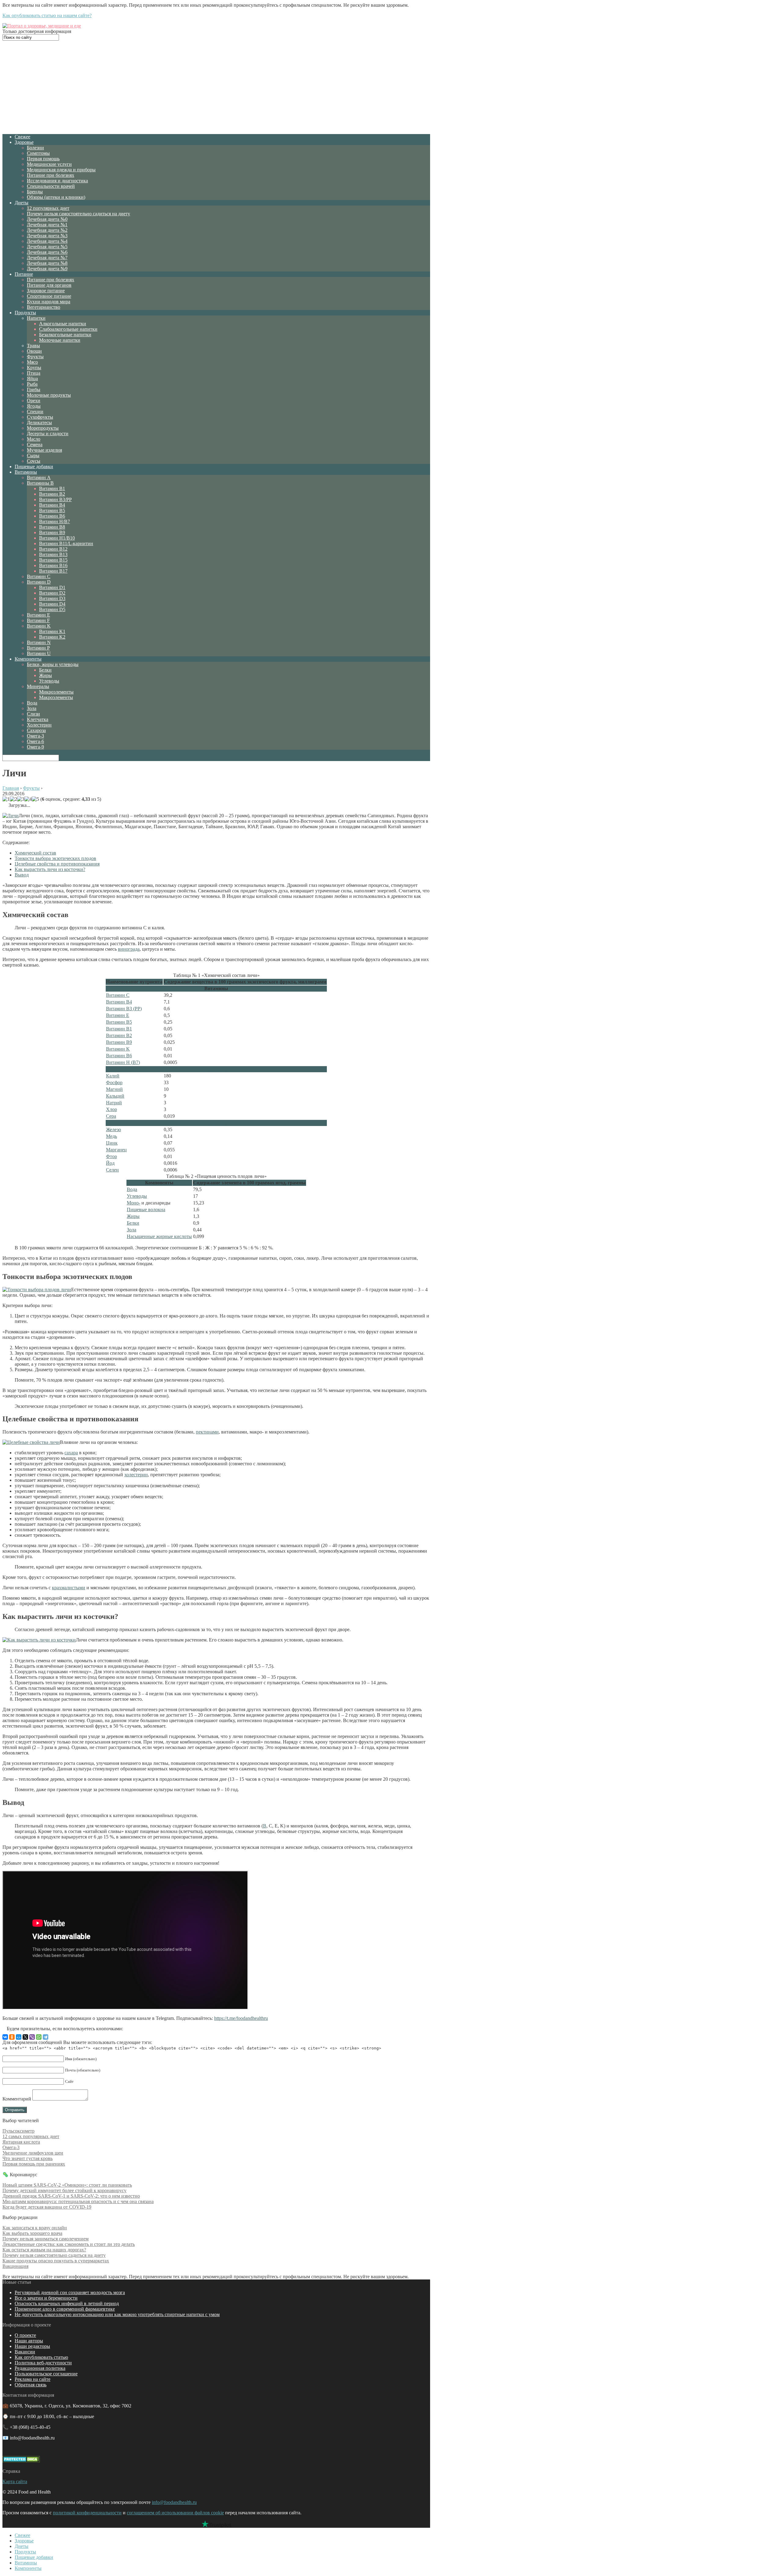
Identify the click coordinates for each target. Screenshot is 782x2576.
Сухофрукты (40, 417)
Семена (35, 445)
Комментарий (17, 2099)
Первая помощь (43, 159)
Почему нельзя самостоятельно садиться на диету (79, 214)
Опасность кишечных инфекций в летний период (67, 2303)
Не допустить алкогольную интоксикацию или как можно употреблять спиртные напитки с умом (117, 2314)
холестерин (136, 1475)
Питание (24, 274)
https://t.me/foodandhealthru (241, 2018)
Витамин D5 (52, 609)
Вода (32, 703)
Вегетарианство (44, 307)
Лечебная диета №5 (47, 247)
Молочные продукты (49, 395)
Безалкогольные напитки (65, 335)
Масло (34, 439)
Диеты (22, 203)
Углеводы (49, 681)
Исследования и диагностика (57, 181)
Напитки (36, 318)
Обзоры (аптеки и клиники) (56, 197)
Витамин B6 (52, 516)
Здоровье (24, 142)
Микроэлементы (56, 692)
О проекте (25, 2335)
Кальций (115, 1096)
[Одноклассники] (12, 2037)
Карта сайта (15, 2481)
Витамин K (39, 626)
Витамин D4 (52, 604)
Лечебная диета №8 (47, 263)
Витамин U (39, 653)
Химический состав (35, 853)
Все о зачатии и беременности (46, 2298)
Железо (113, 1130)
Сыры (33, 455)
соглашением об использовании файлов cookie (175, 2513)
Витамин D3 (52, 598)
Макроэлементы (56, 697)
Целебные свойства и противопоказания (57, 864)
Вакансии (25, 2352)
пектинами (207, 1432)
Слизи (33, 714)
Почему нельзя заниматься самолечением (46, 2239)
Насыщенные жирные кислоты (159, 1236)
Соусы (34, 461)
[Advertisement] (216, 86)
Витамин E (38, 615)
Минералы (38, 686)
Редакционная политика (40, 2368)
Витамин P (38, 648)
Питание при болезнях (51, 175)
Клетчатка (38, 719)
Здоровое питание (46, 291)
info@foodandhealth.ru (174, 2502)
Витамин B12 (53, 549)
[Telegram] (46, 2037)
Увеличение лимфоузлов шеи (33, 2153)
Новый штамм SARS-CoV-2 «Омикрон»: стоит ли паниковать (67, 2185)
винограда (129, 949)
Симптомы (38, 153)
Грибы (34, 390)
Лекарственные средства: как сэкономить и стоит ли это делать (69, 2244)
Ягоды (34, 406)
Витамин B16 (53, 565)
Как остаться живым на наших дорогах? (44, 2250)
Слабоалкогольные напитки (68, 329)
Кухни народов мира (49, 302)
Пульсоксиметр (18, 2131)
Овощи (34, 351)
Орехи (34, 401)
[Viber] (32, 2037)
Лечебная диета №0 (47, 219)
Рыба (32, 384)
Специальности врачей (51, 186)
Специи (35, 412)
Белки (45, 670)
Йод (110, 1163)
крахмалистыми (69, 1588)
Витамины (26, 472)
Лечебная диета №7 (47, 258)
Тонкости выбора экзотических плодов (55, 858)
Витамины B (40, 483)
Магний (114, 1089)
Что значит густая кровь (27, 2158)
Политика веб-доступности (43, 2363)
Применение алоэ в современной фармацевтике (65, 2309)
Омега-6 (35, 741)
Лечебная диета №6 (47, 252)
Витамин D (39, 582)
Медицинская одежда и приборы (61, 170)
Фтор (111, 1156)
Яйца (32, 379)
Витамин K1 (52, 631)
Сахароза (36, 730)
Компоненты (28, 659)
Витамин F (38, 620)
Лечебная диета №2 (47, 230)
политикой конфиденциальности (87, 2513)
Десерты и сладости (48, 434)
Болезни (35, 148)
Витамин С (118, 995)
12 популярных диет (48, 208)
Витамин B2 (52, 494)
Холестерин (39, 725)
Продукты (25, 313)
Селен (112, 1170)
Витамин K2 (52, 637)
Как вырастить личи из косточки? (50, 869)
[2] (13, 799)
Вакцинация (15, 2266)
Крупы (34, 368)
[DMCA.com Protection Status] (21, 2461)
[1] (6, 799)
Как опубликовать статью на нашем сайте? (47, 15)
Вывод (22, 875)
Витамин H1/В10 (57, 538)
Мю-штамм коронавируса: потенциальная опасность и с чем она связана (78, 2201)
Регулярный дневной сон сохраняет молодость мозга (70, 2292)
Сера (111, 1116)
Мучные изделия (44, 450)
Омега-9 (35, 747)
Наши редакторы (32, 2346)
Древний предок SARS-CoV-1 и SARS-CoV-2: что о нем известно (71, 2196)
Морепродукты (43, 428)
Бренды (35, 192)
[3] (21, 799)
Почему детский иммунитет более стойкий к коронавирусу (64, 2190)
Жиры (46, 675)
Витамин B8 (52, 527)
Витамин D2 (52, 593)
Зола (32, 708)
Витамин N (39, 642)
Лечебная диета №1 (47, 225)
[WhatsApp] (39, 2037)
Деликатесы (39, 423)
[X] (25, 2037)
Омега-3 (35, 736)
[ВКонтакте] (5, 2037)
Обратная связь (31, 2385)
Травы (33, 346)
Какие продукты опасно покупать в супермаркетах (56, 2261)
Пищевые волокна (146, 1210)
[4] (28, 799)
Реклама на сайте (33, 2379)
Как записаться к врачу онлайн (35, 2228)
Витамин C (39, 576)
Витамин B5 (52, 510)
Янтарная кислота (21, 2142)
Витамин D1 (52, 587)
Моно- (133, 1203)
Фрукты (35, 357)
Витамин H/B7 (55, 521)
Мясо (32, 362)
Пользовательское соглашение (46, 2374)
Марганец (116, 1150)
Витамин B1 (52, 488)
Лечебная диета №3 (47, 236)
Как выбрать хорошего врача (32, 2233)
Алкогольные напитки (63, 324)
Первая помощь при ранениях (34, 2164)
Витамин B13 (53, 554)
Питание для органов (49, 285)
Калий (113, 1076)
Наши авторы (29, 2341)
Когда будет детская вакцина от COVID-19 (47, 2207)
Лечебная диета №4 (47, 241)
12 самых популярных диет (31, 2136)
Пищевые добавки (34, 466)
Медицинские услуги (49, 164)
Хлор (111, 1109)
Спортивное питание (49, 296)
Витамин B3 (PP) (124, 1009)
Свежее (22, 137)
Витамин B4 (52, 505)
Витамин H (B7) (123, 1062)
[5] (35, 799)
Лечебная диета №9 (47, 269)
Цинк (112, 1143)
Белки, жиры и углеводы (53, 664)
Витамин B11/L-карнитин (66, 543)
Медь (111, 1136)
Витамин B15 (53, 560)
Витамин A (39, 477)
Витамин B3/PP (55, 499)
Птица (34, 373)
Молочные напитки (60, 340)
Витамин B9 (52, 532)
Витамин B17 (53, 571)
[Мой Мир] (19, 2037)
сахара (71, 1453)
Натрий (114, 1103)
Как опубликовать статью (41, 2357)
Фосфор (114, 1082)
